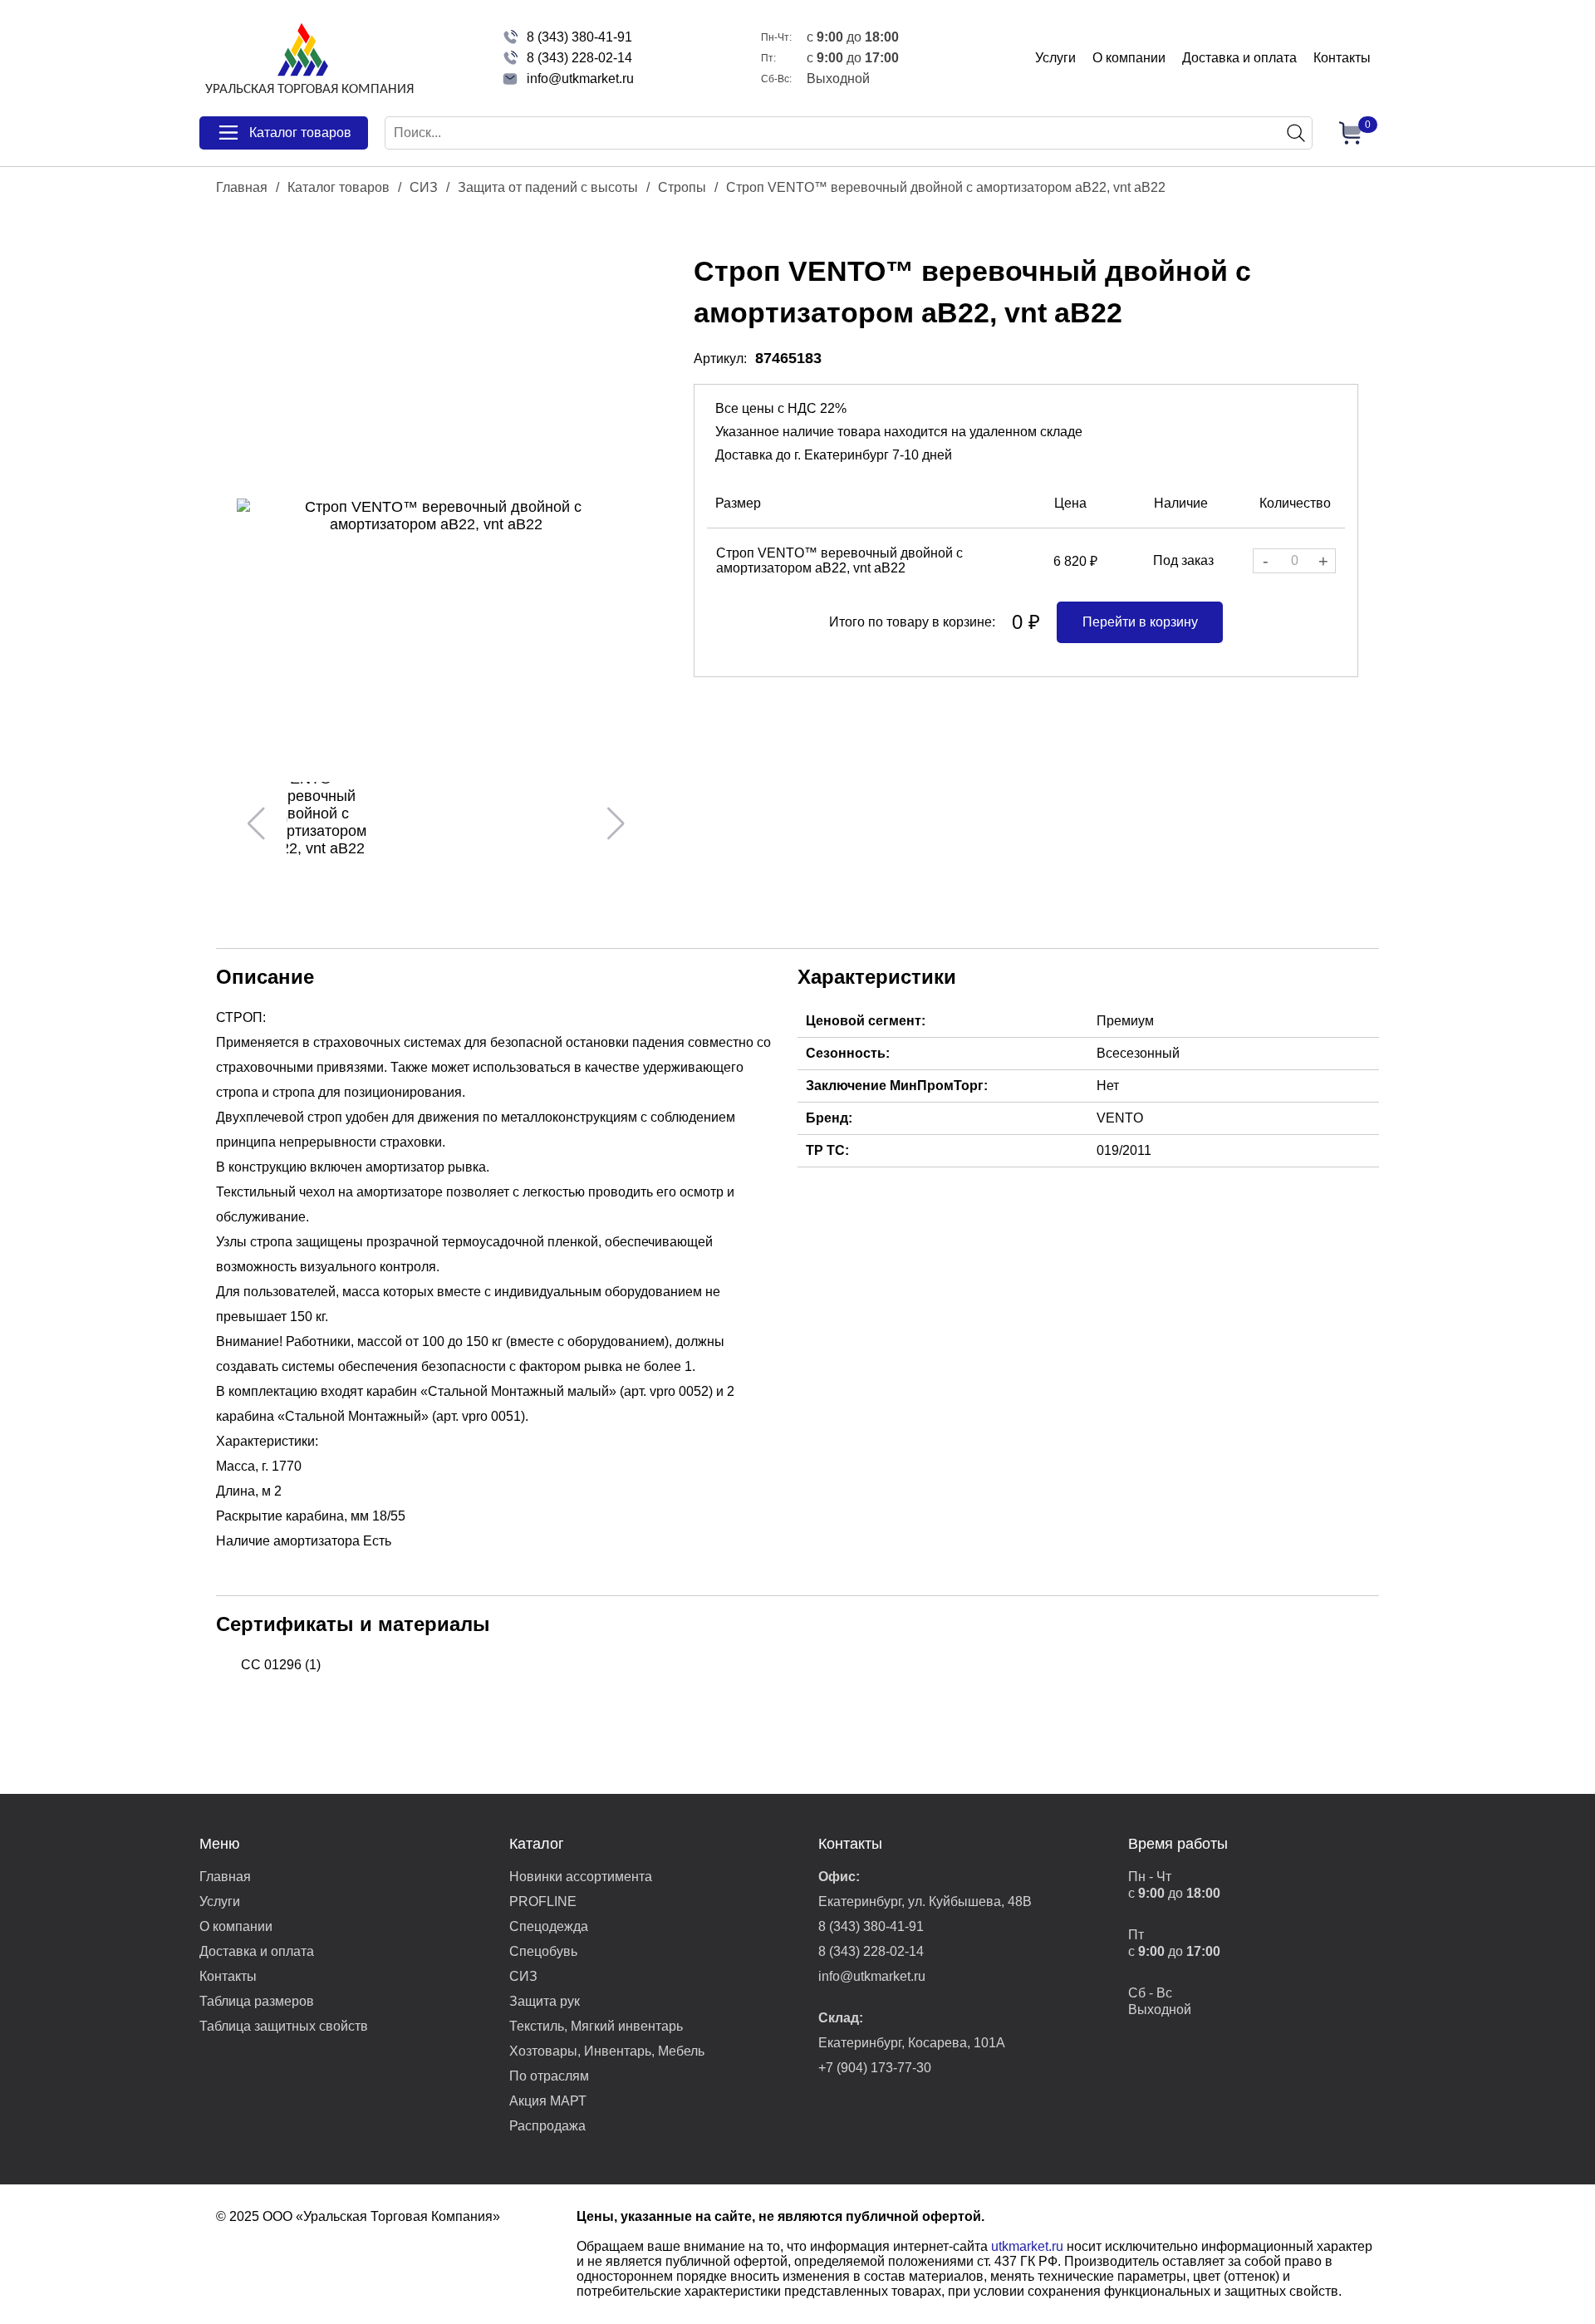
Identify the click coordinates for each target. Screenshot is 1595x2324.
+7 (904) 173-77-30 (875, 2068)
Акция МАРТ (548, 2101)
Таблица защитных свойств (284, 2026)
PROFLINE (543, 1901)
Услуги (1055, 58)
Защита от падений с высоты (548, 187)
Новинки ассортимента (581, 1877)
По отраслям (549, 2076)
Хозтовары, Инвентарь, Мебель (607, 2051)
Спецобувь (543, 1951)
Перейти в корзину (1140, 622)
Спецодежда (549, 1926)
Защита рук (545, 2001)
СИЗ (424, 187)
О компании (1129, 58)
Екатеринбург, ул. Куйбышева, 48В (925, 1901)
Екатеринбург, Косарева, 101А (912, 2043)
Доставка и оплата (1239, 58)
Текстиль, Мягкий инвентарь (596, 2026)
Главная (242, 187)
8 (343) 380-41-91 (579, 37)
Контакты (1342, 58)
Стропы (682, 187)
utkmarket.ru (1027, 2246)
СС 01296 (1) (281, 1665)
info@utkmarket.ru (580, 79)
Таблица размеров (257, 2001)
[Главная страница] (307, 58)
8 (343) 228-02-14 (579, 58)
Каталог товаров (339, 187)
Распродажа (547, 2126)
